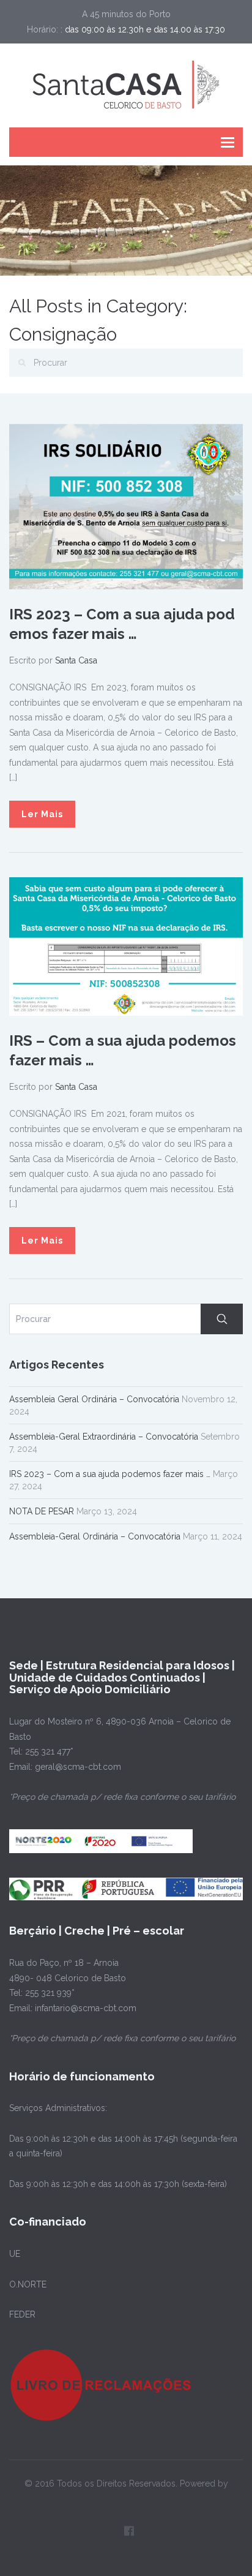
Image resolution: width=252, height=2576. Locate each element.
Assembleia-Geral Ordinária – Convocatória (95, 1536)
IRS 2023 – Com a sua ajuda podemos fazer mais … (110, 1474)
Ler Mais (42, 814)
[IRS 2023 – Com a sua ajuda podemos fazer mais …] (126, 506)
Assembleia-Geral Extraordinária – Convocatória (104, 1437)
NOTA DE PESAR (42, 1511)
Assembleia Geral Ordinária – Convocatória (94, 1399)
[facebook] (129, 2531)
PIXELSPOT (126, 2498)
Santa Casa (76, 660)
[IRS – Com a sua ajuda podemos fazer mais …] (126, 946)
